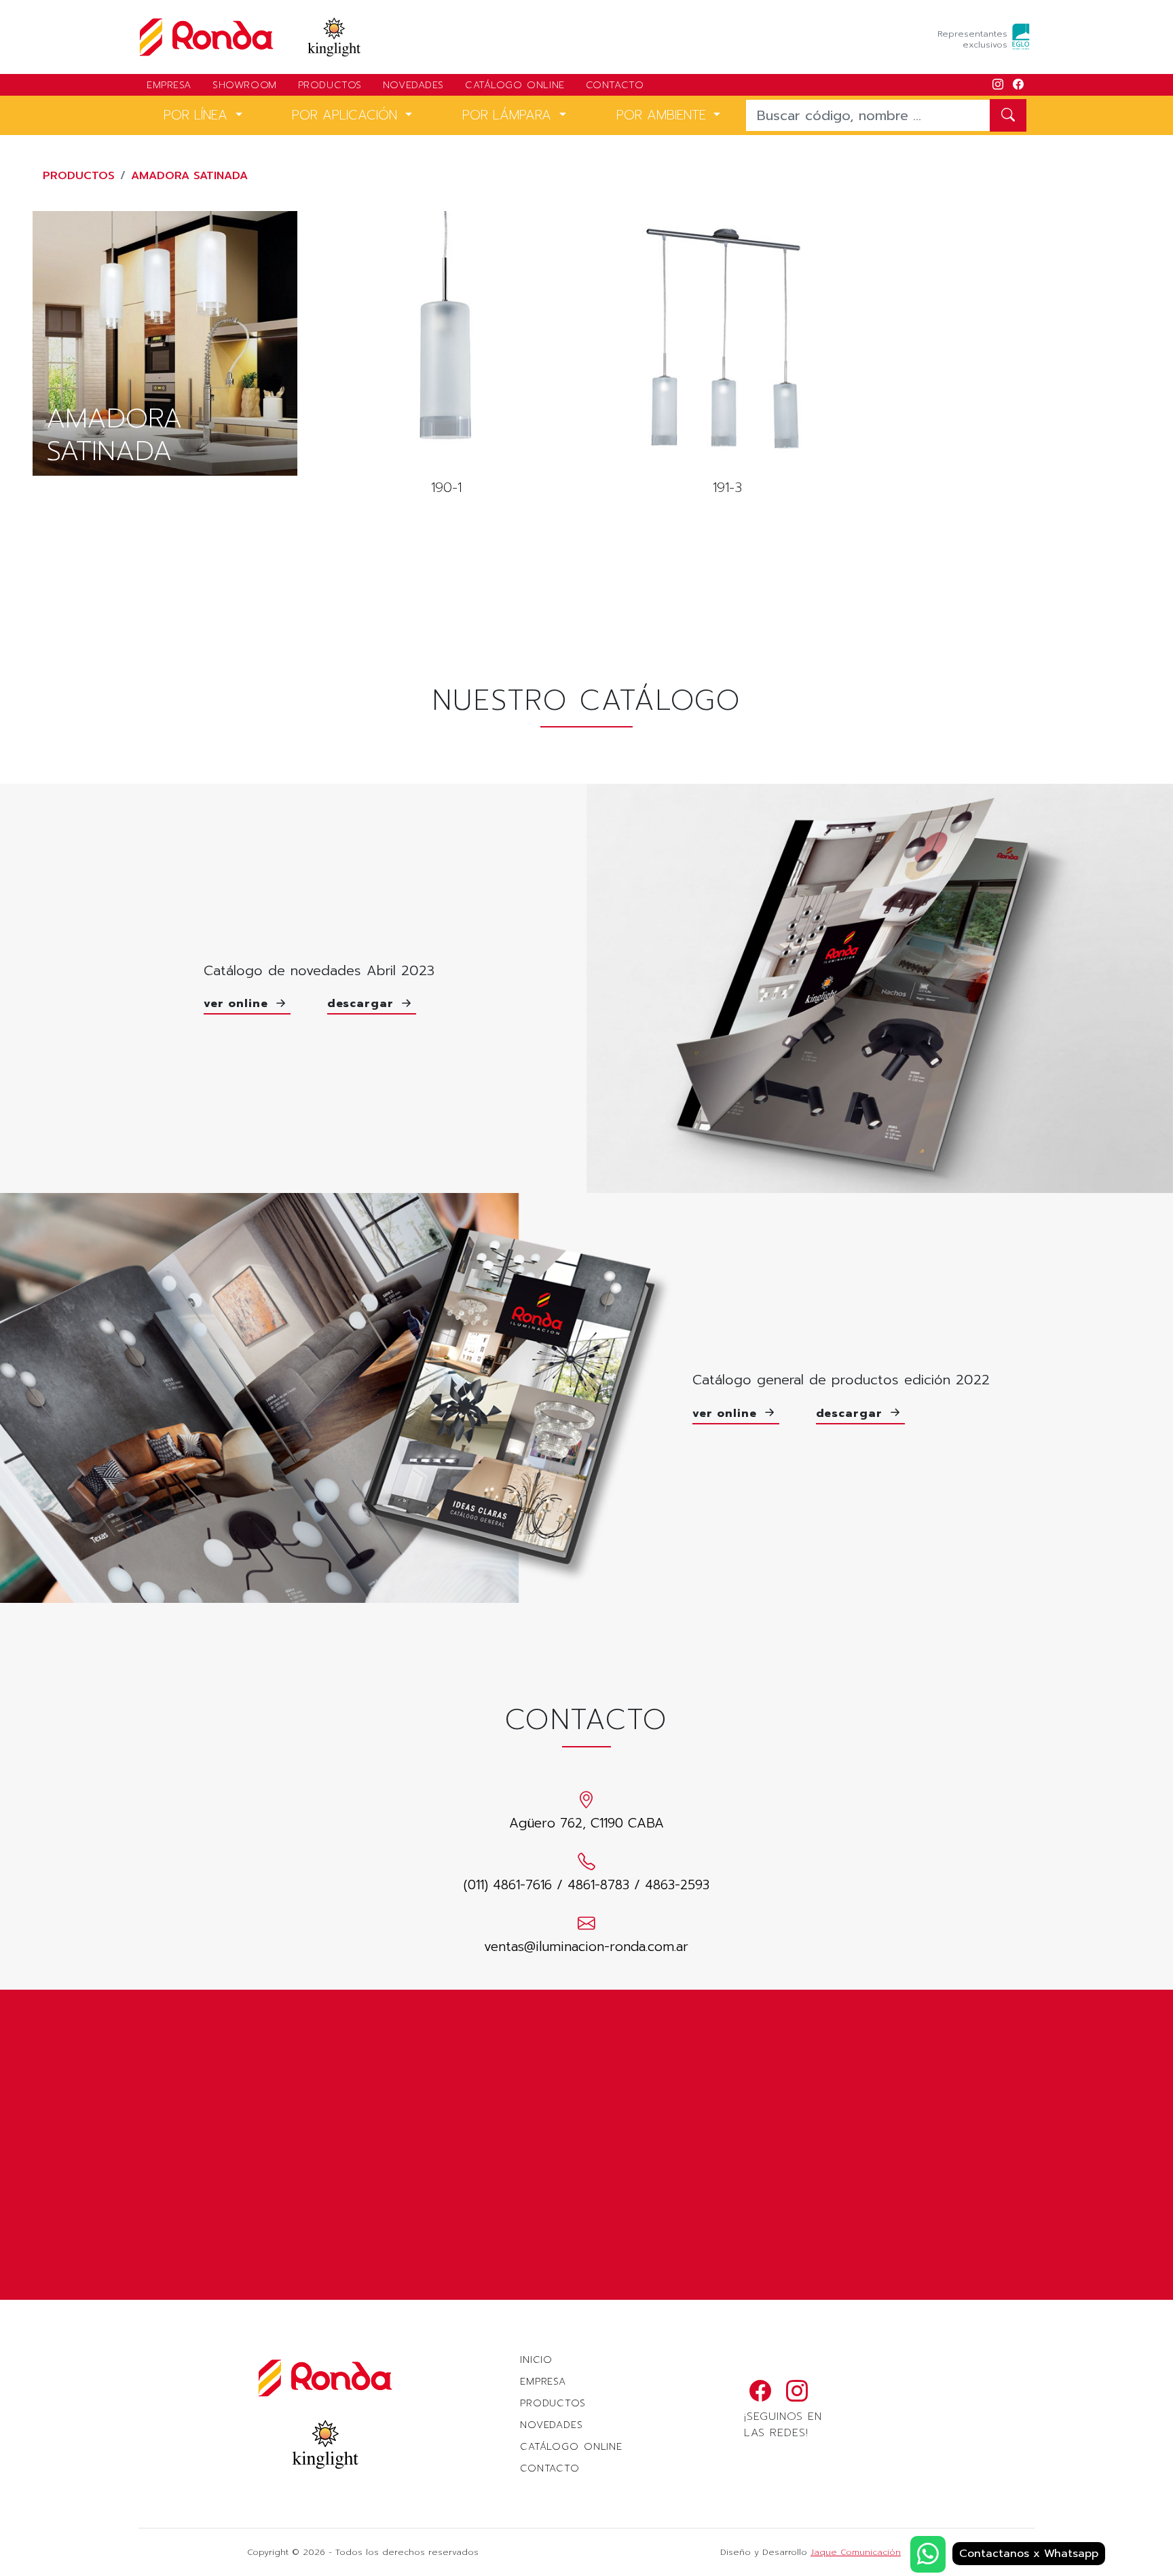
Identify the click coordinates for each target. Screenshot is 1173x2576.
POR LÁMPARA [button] (509, 115)
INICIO (536, 2360)
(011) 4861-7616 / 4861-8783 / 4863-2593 (586, 1885)
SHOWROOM (245, 85)
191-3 (727, 355)
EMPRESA (169, 85)
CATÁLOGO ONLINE (515, 85)
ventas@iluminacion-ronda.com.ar (586, 1947)
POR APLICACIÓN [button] (347, 115)
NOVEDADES (413, 85)
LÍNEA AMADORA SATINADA (165, 343)
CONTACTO (615, 85)
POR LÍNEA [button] (198, 115)
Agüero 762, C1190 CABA (586, 1823)
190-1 (446, 355)
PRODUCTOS (330, 85)
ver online (238, 1004)
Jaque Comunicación (856, 2552)
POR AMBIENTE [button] (664, 115)
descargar (363, 1004)
